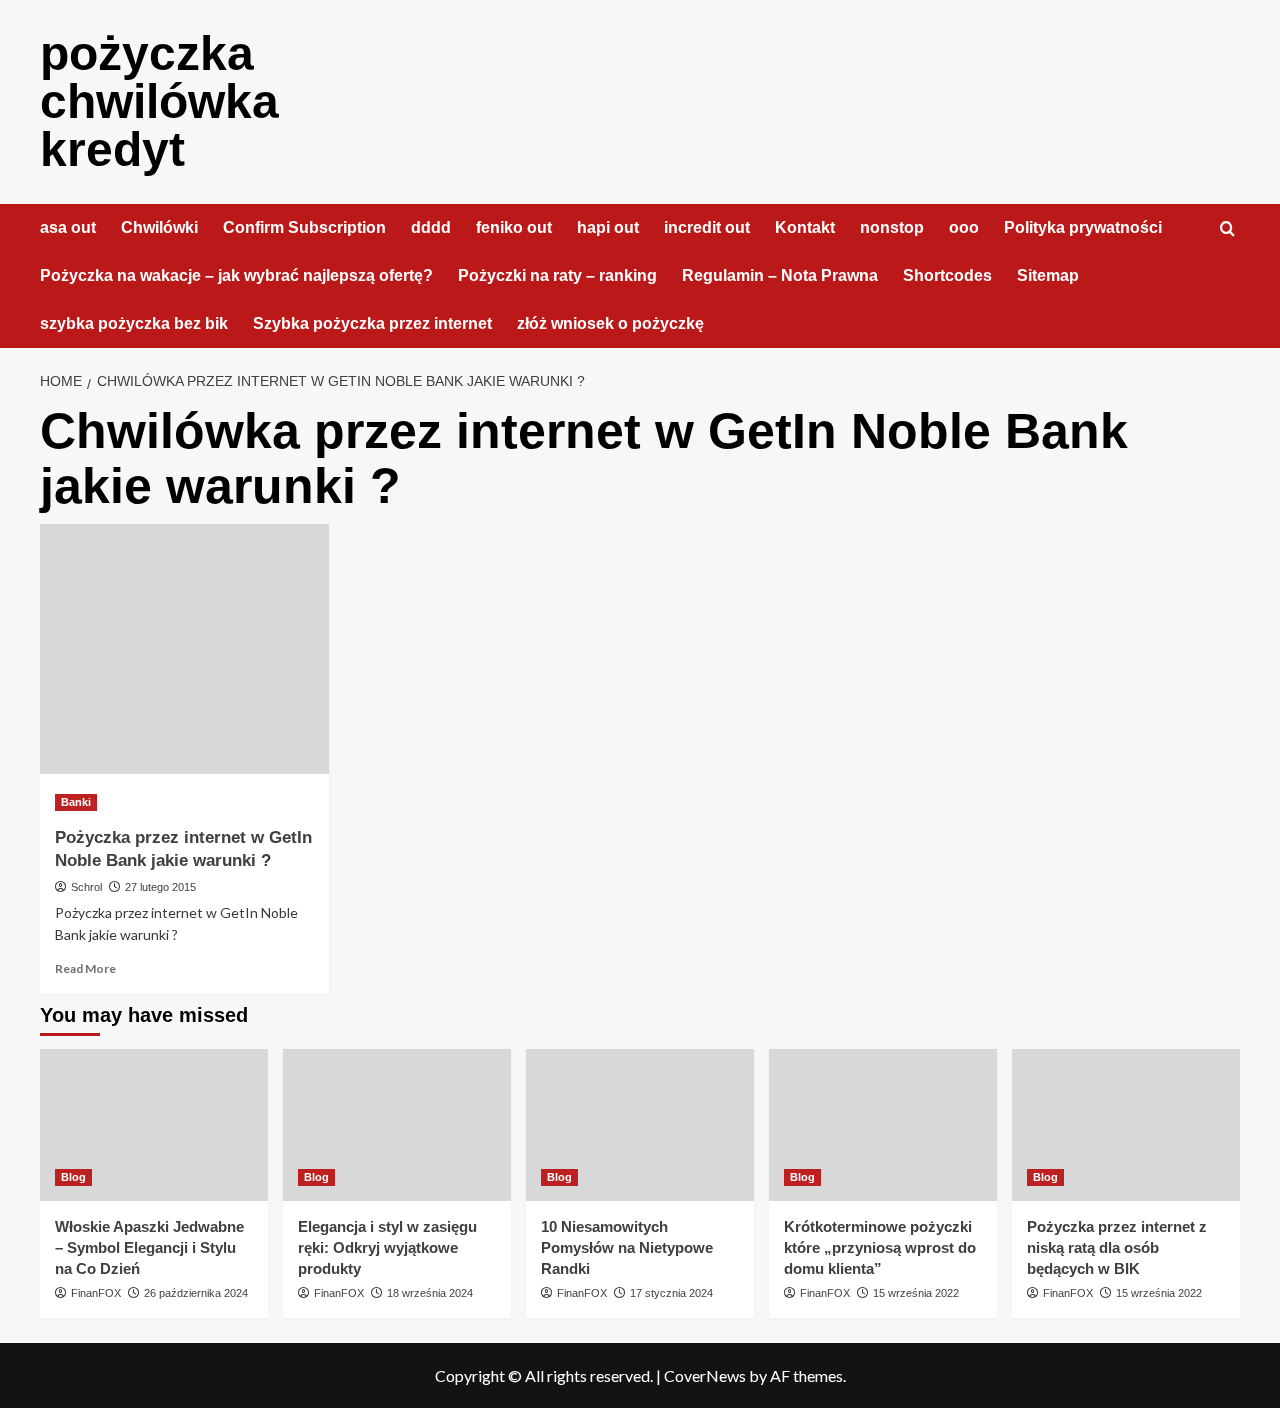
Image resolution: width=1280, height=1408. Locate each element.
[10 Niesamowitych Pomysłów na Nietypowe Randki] (640, 1125)
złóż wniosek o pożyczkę (610, 323)
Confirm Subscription (304, 227)
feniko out (514, 227)
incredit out (707, 227)
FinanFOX (96, 1293)
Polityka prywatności (1083, 227)
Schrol (86, 887)
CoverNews (705, 1375)
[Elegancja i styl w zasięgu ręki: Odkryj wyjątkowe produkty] (397, 1125)
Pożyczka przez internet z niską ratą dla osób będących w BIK (1117, 1247)
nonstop (892, 227)
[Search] (1227, 229)
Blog (73, 1177)
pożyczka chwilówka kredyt (159, 101)
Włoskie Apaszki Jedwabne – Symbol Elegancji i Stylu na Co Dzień (149, 1247)
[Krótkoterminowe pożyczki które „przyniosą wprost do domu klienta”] (883, 1125)
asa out (68, 227)
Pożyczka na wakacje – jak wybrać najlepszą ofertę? (236, 275)
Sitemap (1048, 275)
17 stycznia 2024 (671, 1293)
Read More (85, 968)
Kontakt (805, 227)
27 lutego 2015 (160, 887)
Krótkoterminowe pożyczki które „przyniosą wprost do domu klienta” (880, 1247)
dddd (431, 227)
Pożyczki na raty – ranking (557, 275)
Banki (76, 802)
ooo (964, 227)
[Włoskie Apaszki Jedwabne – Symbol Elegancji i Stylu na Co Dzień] (154, 1125)
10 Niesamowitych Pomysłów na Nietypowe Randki (627, 1247)
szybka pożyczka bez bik (134, 323)
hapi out (608, 227)
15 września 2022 (916, 1293)
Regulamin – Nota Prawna (780, 275)
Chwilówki (159, 227)
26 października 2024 (196, 1293)
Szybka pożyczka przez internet (372, 323)
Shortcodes (947, 275)
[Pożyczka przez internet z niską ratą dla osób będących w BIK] (1126, 1125)
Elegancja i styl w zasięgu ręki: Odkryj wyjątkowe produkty (387, 1247)
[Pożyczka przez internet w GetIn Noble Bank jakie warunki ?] (184, 649)
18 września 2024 (430, 1293)
